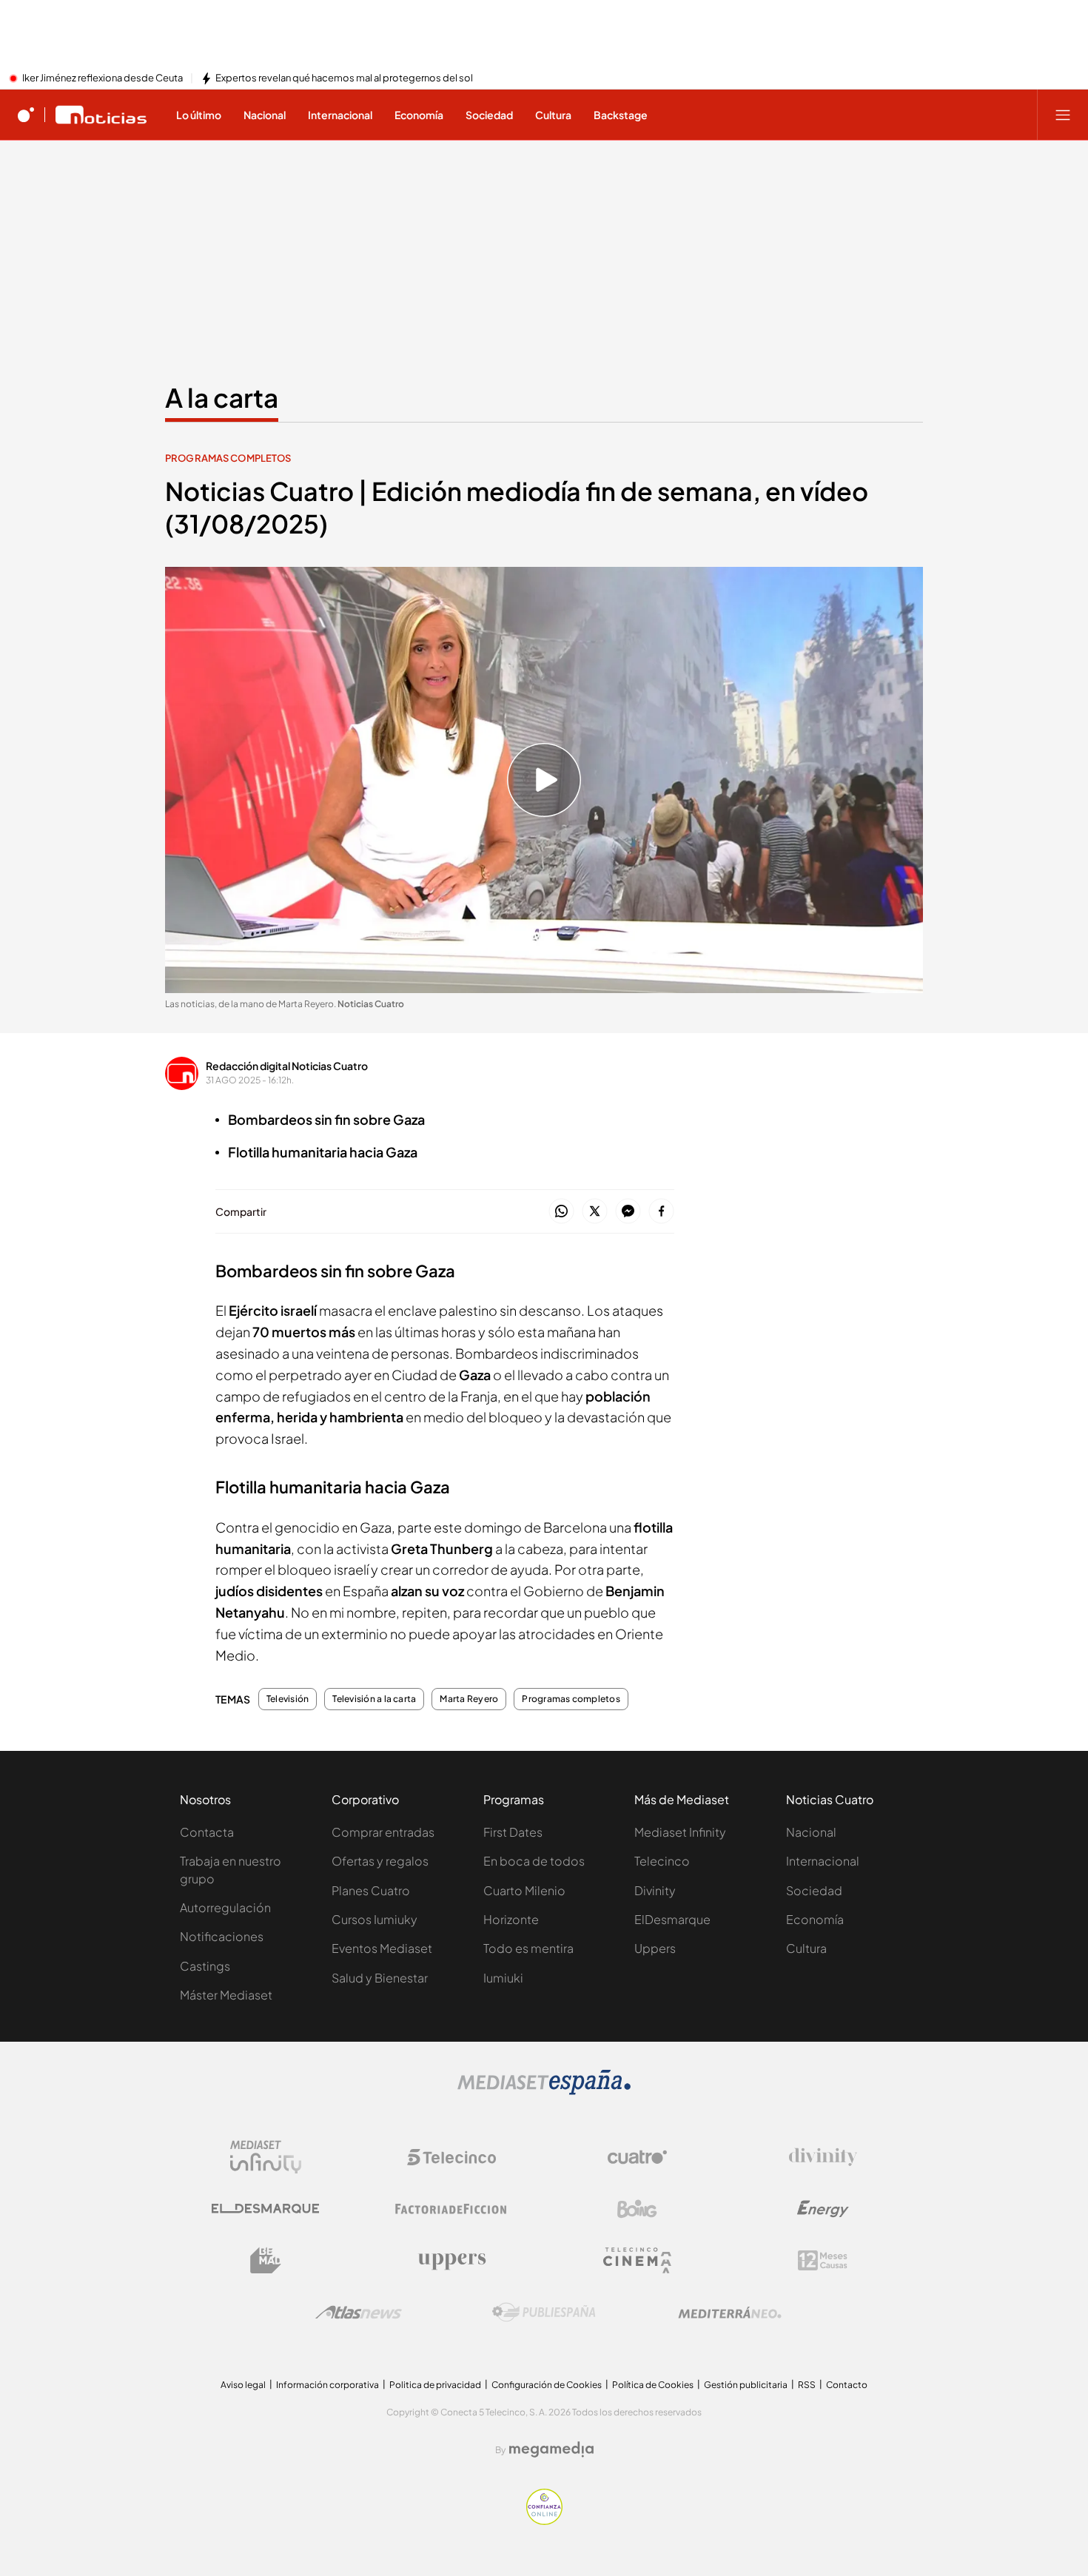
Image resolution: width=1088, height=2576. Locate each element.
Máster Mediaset (226, 1995)
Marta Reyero (469, 1699)
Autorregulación (225, 1907)
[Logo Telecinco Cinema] (637, 2260)
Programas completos (228, 458)
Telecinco (662, 1861)
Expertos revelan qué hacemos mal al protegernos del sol (344, 78)
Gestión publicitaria (746, 2385)
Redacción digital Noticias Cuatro (287, 1066)
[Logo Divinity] (823, 2157)
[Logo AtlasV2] (359, 2312)
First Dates (513, 1832)
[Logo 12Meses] (823, 2260)
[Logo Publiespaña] (544, 2313)
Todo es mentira (528, 1948)
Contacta (207, 1832)
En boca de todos (534, 1861)
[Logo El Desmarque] (265, 2209)
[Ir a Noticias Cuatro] (101, 115)
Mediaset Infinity (680, 1832)
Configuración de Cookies (547, 2385)
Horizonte (511, 1919)
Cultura (806, 1948)
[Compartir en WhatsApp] (561, 1212)
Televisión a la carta (374, 1699)
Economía (815, 1919)
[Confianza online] (544, 2520)
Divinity (655, 1890)
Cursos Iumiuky (375, 1919)
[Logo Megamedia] (551, 2449)
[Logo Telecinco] (451, 2157)
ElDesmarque (672, 1919)
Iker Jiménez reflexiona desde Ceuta (103, 78)
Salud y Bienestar (380, 1978)
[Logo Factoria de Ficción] (451, 2209)
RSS (807, 2385)
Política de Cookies (653, 2385)
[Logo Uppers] (451, 2261)
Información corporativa (328, 2385)
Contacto (847, 2385)
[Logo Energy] (823, 2209)
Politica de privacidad (435, 2385)
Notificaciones (222, 1936)
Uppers (655, 1948)
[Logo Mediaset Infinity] (266, 2157)
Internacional (823, 1861)
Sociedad (814, 1890)
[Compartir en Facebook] (661, 1212)
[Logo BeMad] (266, 2261)
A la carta (222, 397)
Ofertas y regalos (380, 1861)
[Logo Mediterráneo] (730, 2313)
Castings (205, 1966)
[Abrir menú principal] (1063, 115)
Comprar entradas (383, 1832)
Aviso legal (243, 2385)
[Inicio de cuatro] (26, 115)
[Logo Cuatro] (637, 2157)
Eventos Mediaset (382, 1948)
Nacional (811, 1832)
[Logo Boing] (637, 2209)
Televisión (288, 1699)
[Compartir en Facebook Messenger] (628, 1212)
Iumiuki (503, 1978)
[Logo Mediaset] (544, 2091)
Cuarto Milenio (524, 1890)
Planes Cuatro (371, 1890)
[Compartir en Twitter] (595, 1212)
